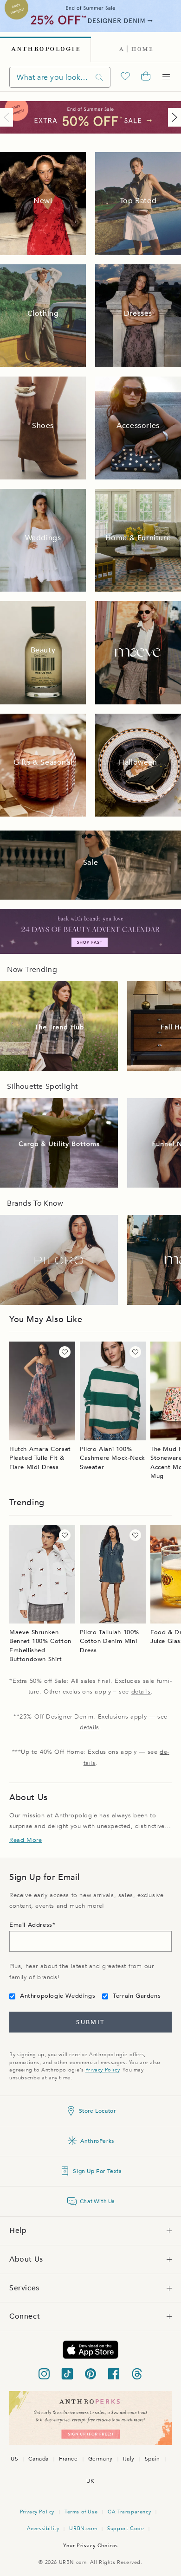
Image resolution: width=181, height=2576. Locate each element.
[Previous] (8, 117)
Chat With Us (97, 2201)
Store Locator (97, 2111)
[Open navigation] (166, 77)
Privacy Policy (102, 2070)
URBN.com (83, 2528)
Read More (26, 1840)
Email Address (31, 1925)
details (141, 1692)
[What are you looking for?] (99, 77)
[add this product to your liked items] (65, 1352)
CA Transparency (129, 2512)
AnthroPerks (97, 2141)
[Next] (173, 117)
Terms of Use (81, 2512)
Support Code (126, 2528)
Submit (90, 2022)
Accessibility (43, 2528)
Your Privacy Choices (90, 2546)
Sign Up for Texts (97, 2171)
